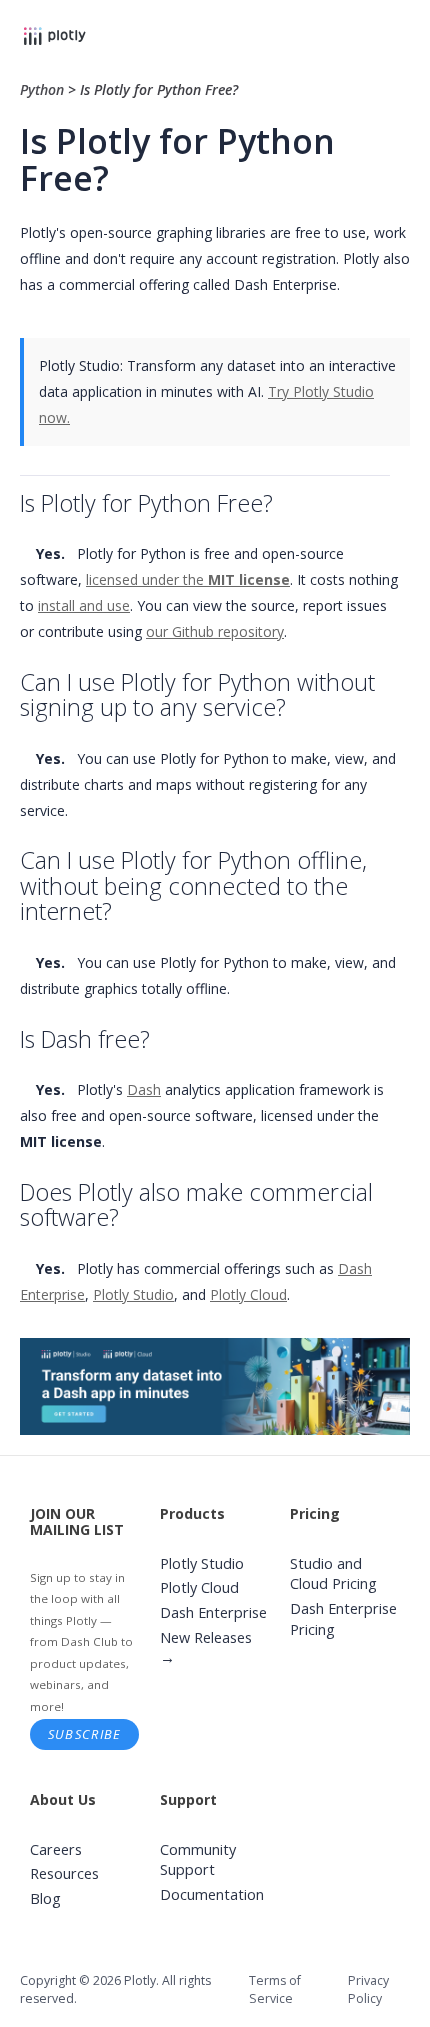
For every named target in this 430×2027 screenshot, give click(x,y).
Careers (56, 1849)
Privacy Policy (368, 1989)
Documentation (212, 1894)
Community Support (198, 1860)
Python (44, 89)
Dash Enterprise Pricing (343, 1619)
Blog (45, 1898)
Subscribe (85, 1734)
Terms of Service (275, 1989)
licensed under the (188, 579)
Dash (144, 1089)
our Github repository (215, 631)
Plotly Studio (133, 1294)
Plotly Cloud (248, 1294)
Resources (64, 1873)
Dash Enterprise (213, 1612)
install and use (84, 605)
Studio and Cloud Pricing (333, 1574)
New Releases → (206, 1648)
